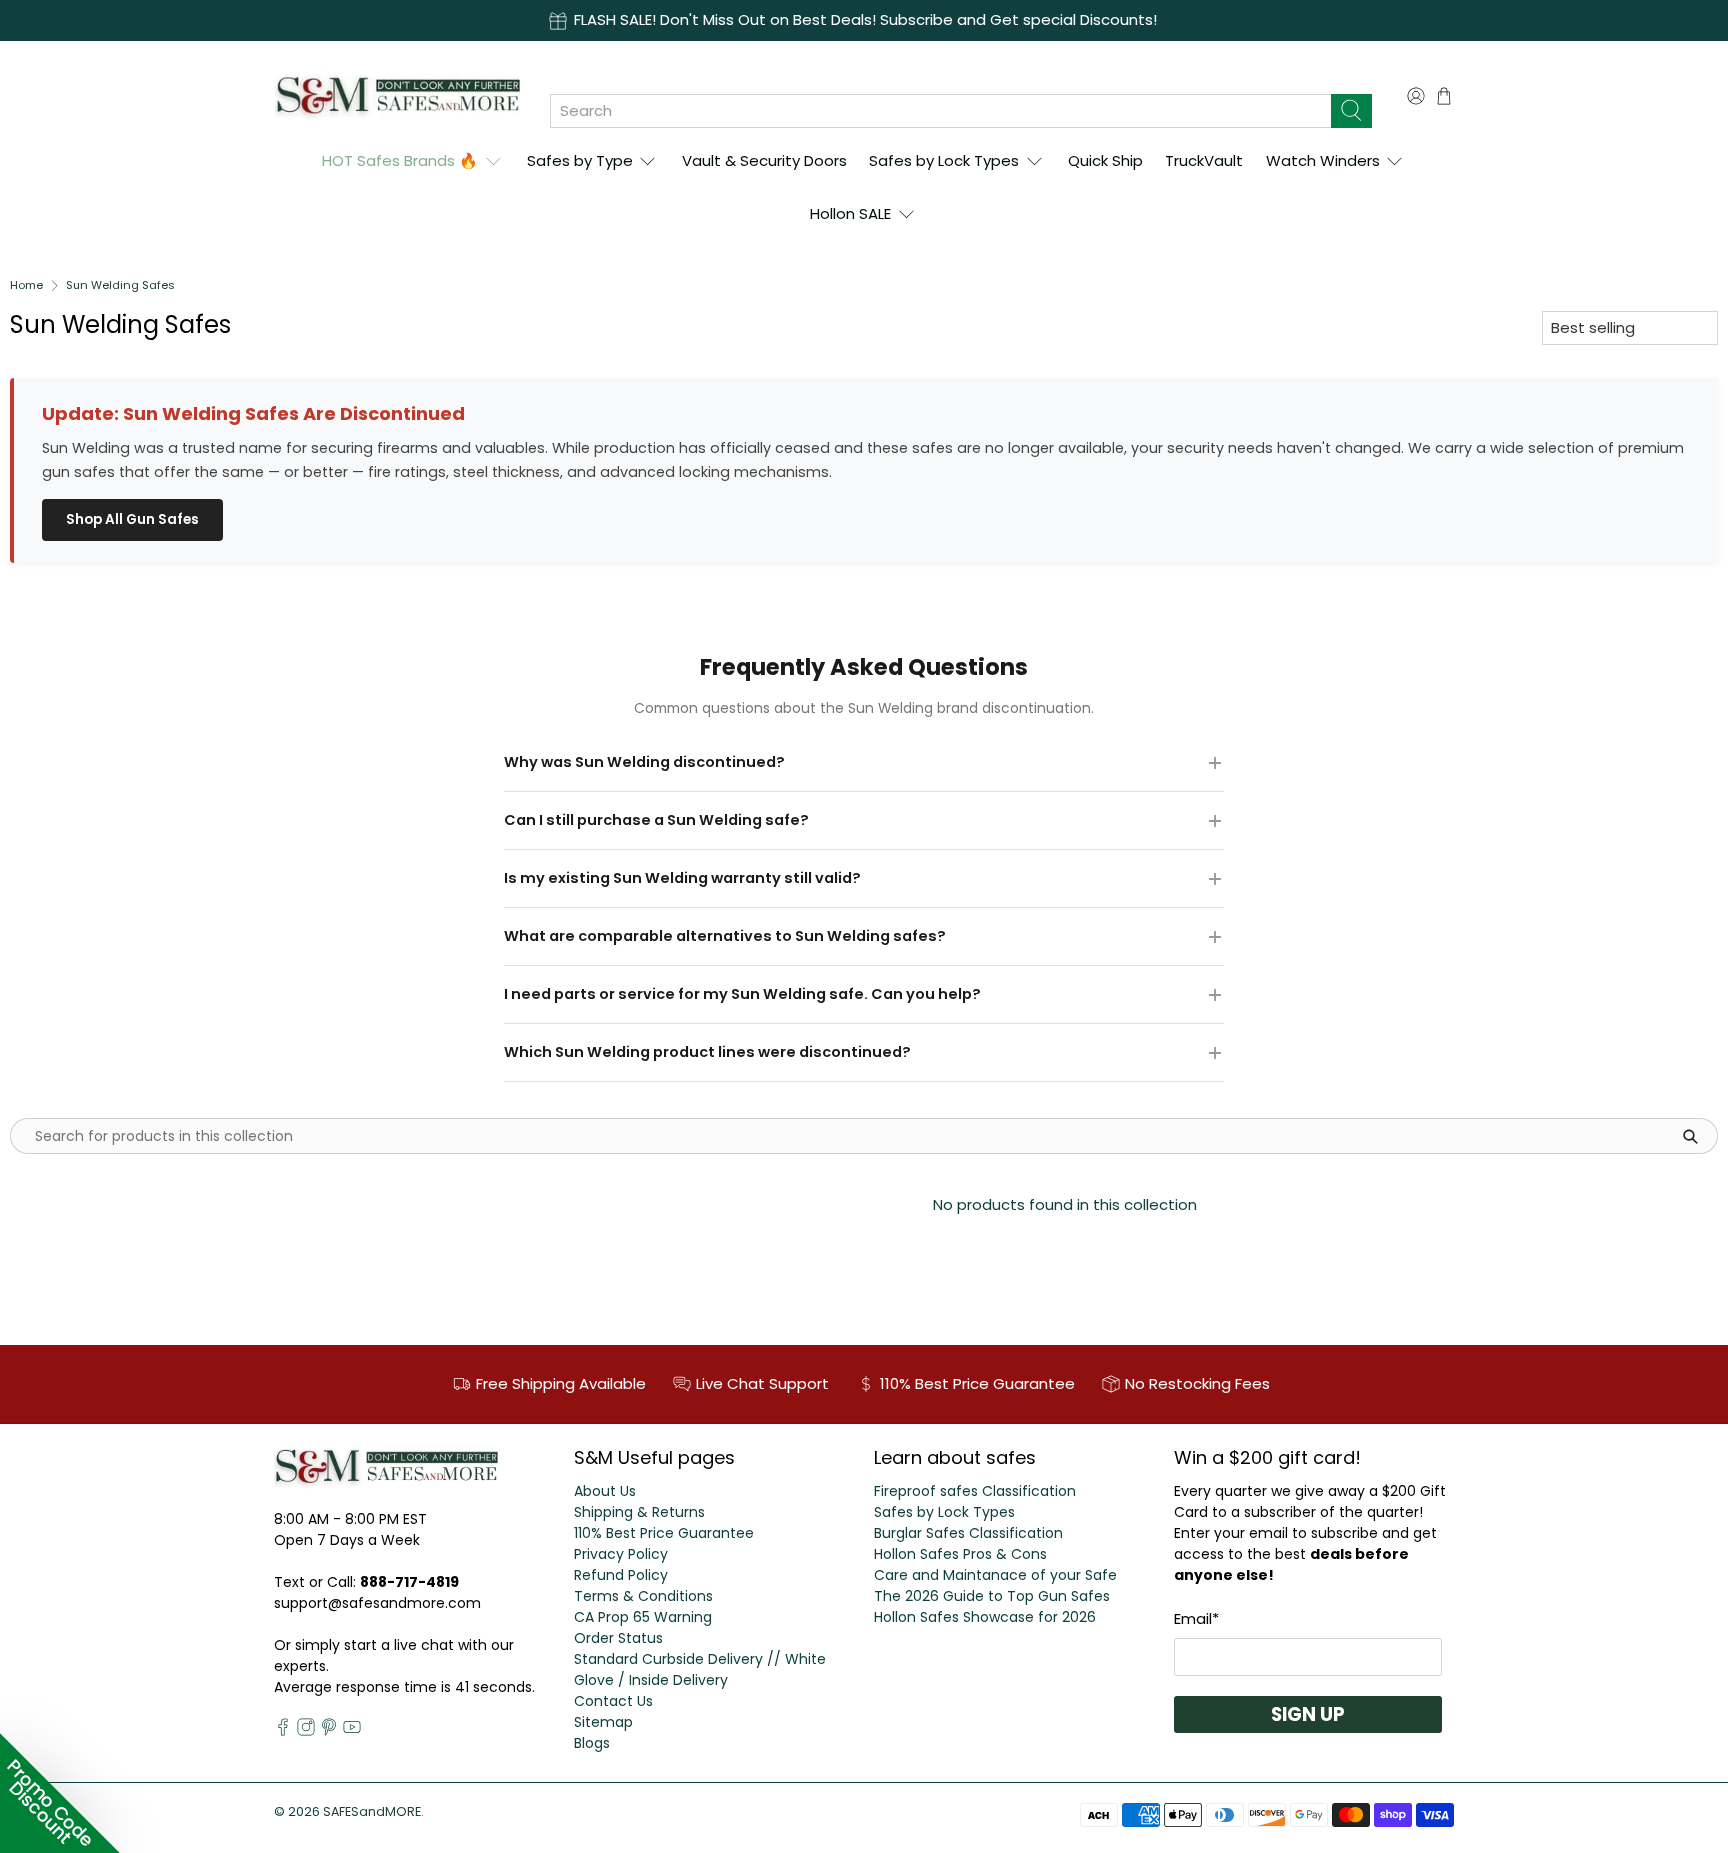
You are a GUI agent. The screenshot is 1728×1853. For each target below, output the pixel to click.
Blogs (592, 1743)
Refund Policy (621, 1575)
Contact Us (613, 1701)
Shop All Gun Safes (132, 519)
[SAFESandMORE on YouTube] (352, 1731)
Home (26, 285)
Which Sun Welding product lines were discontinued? (707, 1052)
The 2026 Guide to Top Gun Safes (992, 1596)
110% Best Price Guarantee (664, 1533)
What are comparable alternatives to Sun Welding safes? (725, 936)
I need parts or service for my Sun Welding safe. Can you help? (742, 994)
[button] (60, 1793)
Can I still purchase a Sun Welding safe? (656, 820)
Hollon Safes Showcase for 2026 (985, 1617)
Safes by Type (580, 160)
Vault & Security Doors (764, 160)
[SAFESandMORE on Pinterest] (329, 1731)
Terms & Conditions (643, 1596)
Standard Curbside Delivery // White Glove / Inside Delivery (700, 1669)
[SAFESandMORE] (397, 95)
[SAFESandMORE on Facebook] (283, 1731)
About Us (605, 1491)
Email (1196, 1618)
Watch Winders (1323, 160)
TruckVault (1204, 160)
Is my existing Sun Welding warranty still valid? (682, 878)
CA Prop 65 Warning (643, 1617)
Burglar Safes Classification (968, 1533)
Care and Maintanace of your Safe (995, 1575)
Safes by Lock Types (944, 160)
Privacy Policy (621, 1554)
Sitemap (603, 1722)
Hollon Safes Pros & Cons (960, 1554)
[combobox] (940, 111)
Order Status (618, 1638)
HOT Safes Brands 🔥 (400, 160)
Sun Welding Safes (120, 285)
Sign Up (1308, 1714)
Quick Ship (1105, 160)
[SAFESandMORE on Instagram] (306, 1731)
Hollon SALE (850, 213)
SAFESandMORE (372, 1811)
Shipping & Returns (639, 1512)
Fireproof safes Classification (975, 1491)
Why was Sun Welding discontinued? (644, 762)
